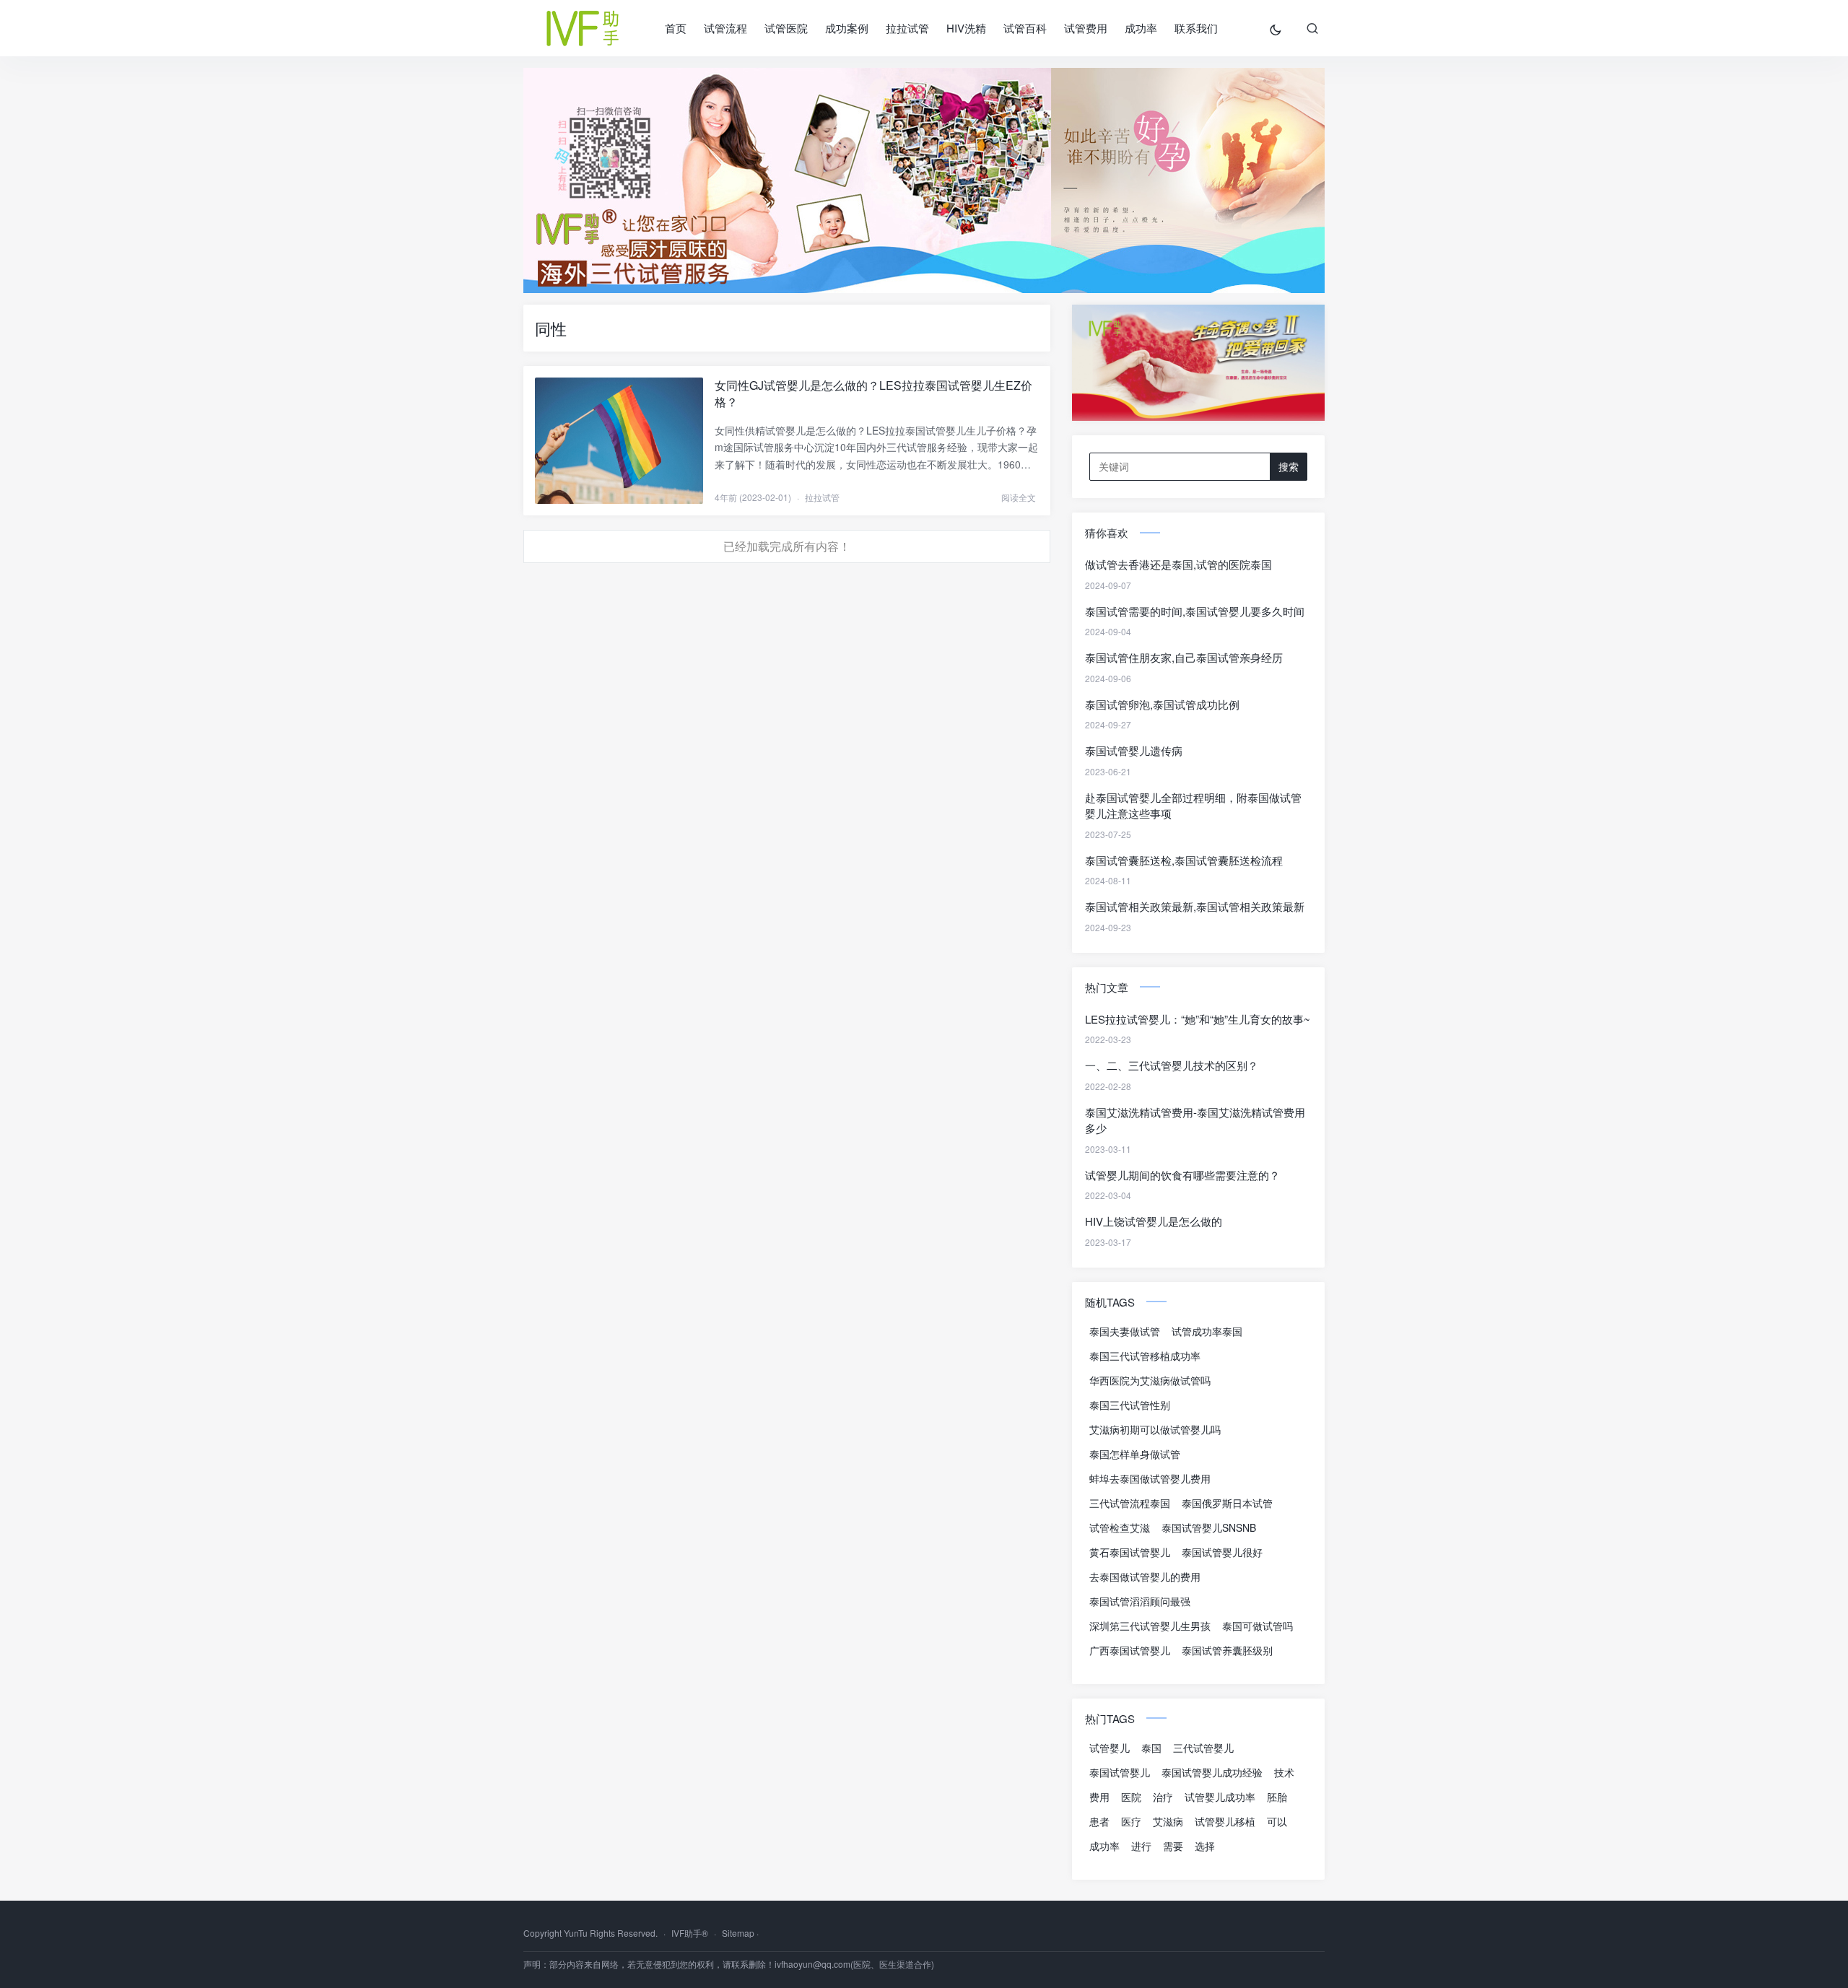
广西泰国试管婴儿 (1130, 1650)
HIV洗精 (966, 28)
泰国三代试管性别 (1130, 1405)
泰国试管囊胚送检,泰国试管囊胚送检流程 (1184, 860)
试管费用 (1086, 28)
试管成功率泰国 (1207, 1331)
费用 (1099, 1797)
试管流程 (725, 28)
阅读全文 (1019, 497)
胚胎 (1277, 1797)
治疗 (1163, 1797)
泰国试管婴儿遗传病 (1134, 750)
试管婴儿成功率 (1220, 1797)
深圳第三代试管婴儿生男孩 (1150, 1626)
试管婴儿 (1110, 1748)
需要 (1173, 1846)
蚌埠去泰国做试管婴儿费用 (1150, 1478)
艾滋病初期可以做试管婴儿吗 (1155, 1429)
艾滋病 (1168, 1821)
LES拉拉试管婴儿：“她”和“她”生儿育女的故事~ (1198, 1019)
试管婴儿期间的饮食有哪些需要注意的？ (1182, 1175)
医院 (1131, 1797)
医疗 (1131, 1821)
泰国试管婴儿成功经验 (1212, 1772)
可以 (1277, 1821)
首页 (676, 28)
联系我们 (1196, 28)
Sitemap (738, 1933)
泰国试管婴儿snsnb (1209, 1527)
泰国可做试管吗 (1258, 1626)
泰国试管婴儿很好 (1222, 1552)
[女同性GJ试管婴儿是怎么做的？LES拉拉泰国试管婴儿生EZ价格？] (619, 441)
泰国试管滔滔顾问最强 (1140, 1601)
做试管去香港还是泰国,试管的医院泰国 (1178, 564)
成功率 (1141, 28)
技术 (1284, 1772)
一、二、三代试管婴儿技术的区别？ (1172, 1065)
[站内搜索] (1312, 28)
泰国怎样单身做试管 (1135, 1454)
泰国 (1151, 1748)
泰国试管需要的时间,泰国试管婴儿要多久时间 (1195, 611)
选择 (1205, 1846)
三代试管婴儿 (1203, 1748)
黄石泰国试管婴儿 (1130, 1552)
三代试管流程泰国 (1130, 1503)
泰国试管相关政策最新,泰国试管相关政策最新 (1195, 906)
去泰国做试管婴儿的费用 (1145, 1577)
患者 (1099, 1821)
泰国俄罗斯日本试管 (1227, 1503)
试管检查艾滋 (1120, 1527)
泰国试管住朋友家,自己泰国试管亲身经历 (1184, 657)
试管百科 (1025, 28)
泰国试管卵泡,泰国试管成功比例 (1162, 704)
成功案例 (847, 28)
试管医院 (786, 28)
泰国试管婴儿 (1120, 1772)
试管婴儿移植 (1225, 1821)
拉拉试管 (907, 28)
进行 (1141, 1846)
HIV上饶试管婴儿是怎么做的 (1154, 1221)
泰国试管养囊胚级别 (1227, 1650)
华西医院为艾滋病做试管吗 (1150, 1380)
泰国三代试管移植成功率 (1145, 1356)
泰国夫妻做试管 (1125, 1331)
